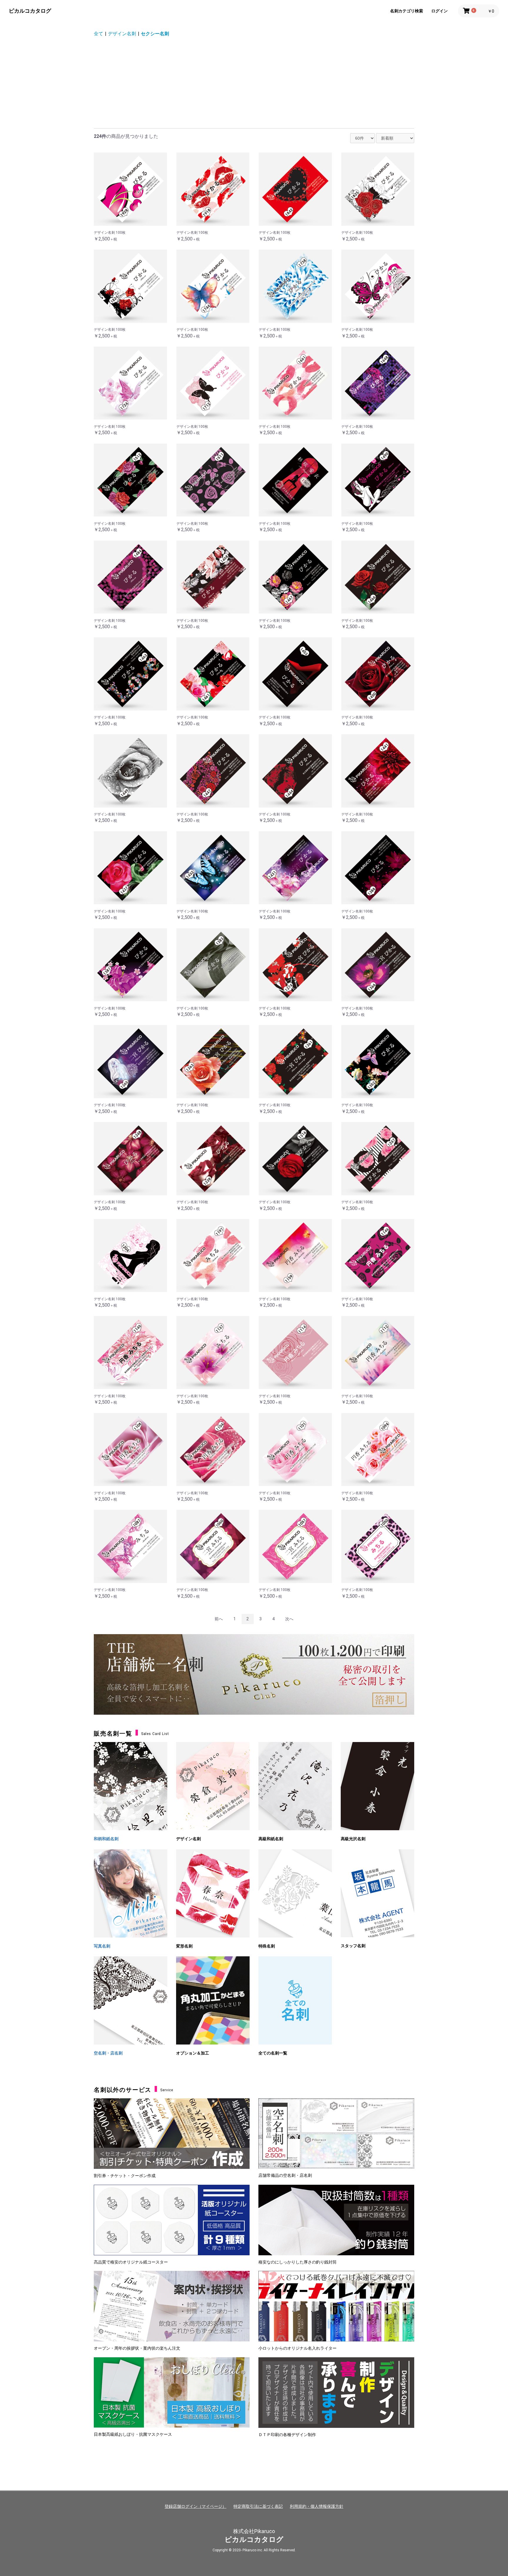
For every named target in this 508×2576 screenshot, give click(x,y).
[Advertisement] (254, 84)
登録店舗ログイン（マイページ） (195, 2506)
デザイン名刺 (122, 34)
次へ (289, 1619)
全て (98, 34)
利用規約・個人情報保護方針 (317, 2506)
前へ (219, 1619)
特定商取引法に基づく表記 (258, 2506)
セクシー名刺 (155, 34)
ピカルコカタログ (30, 11)
